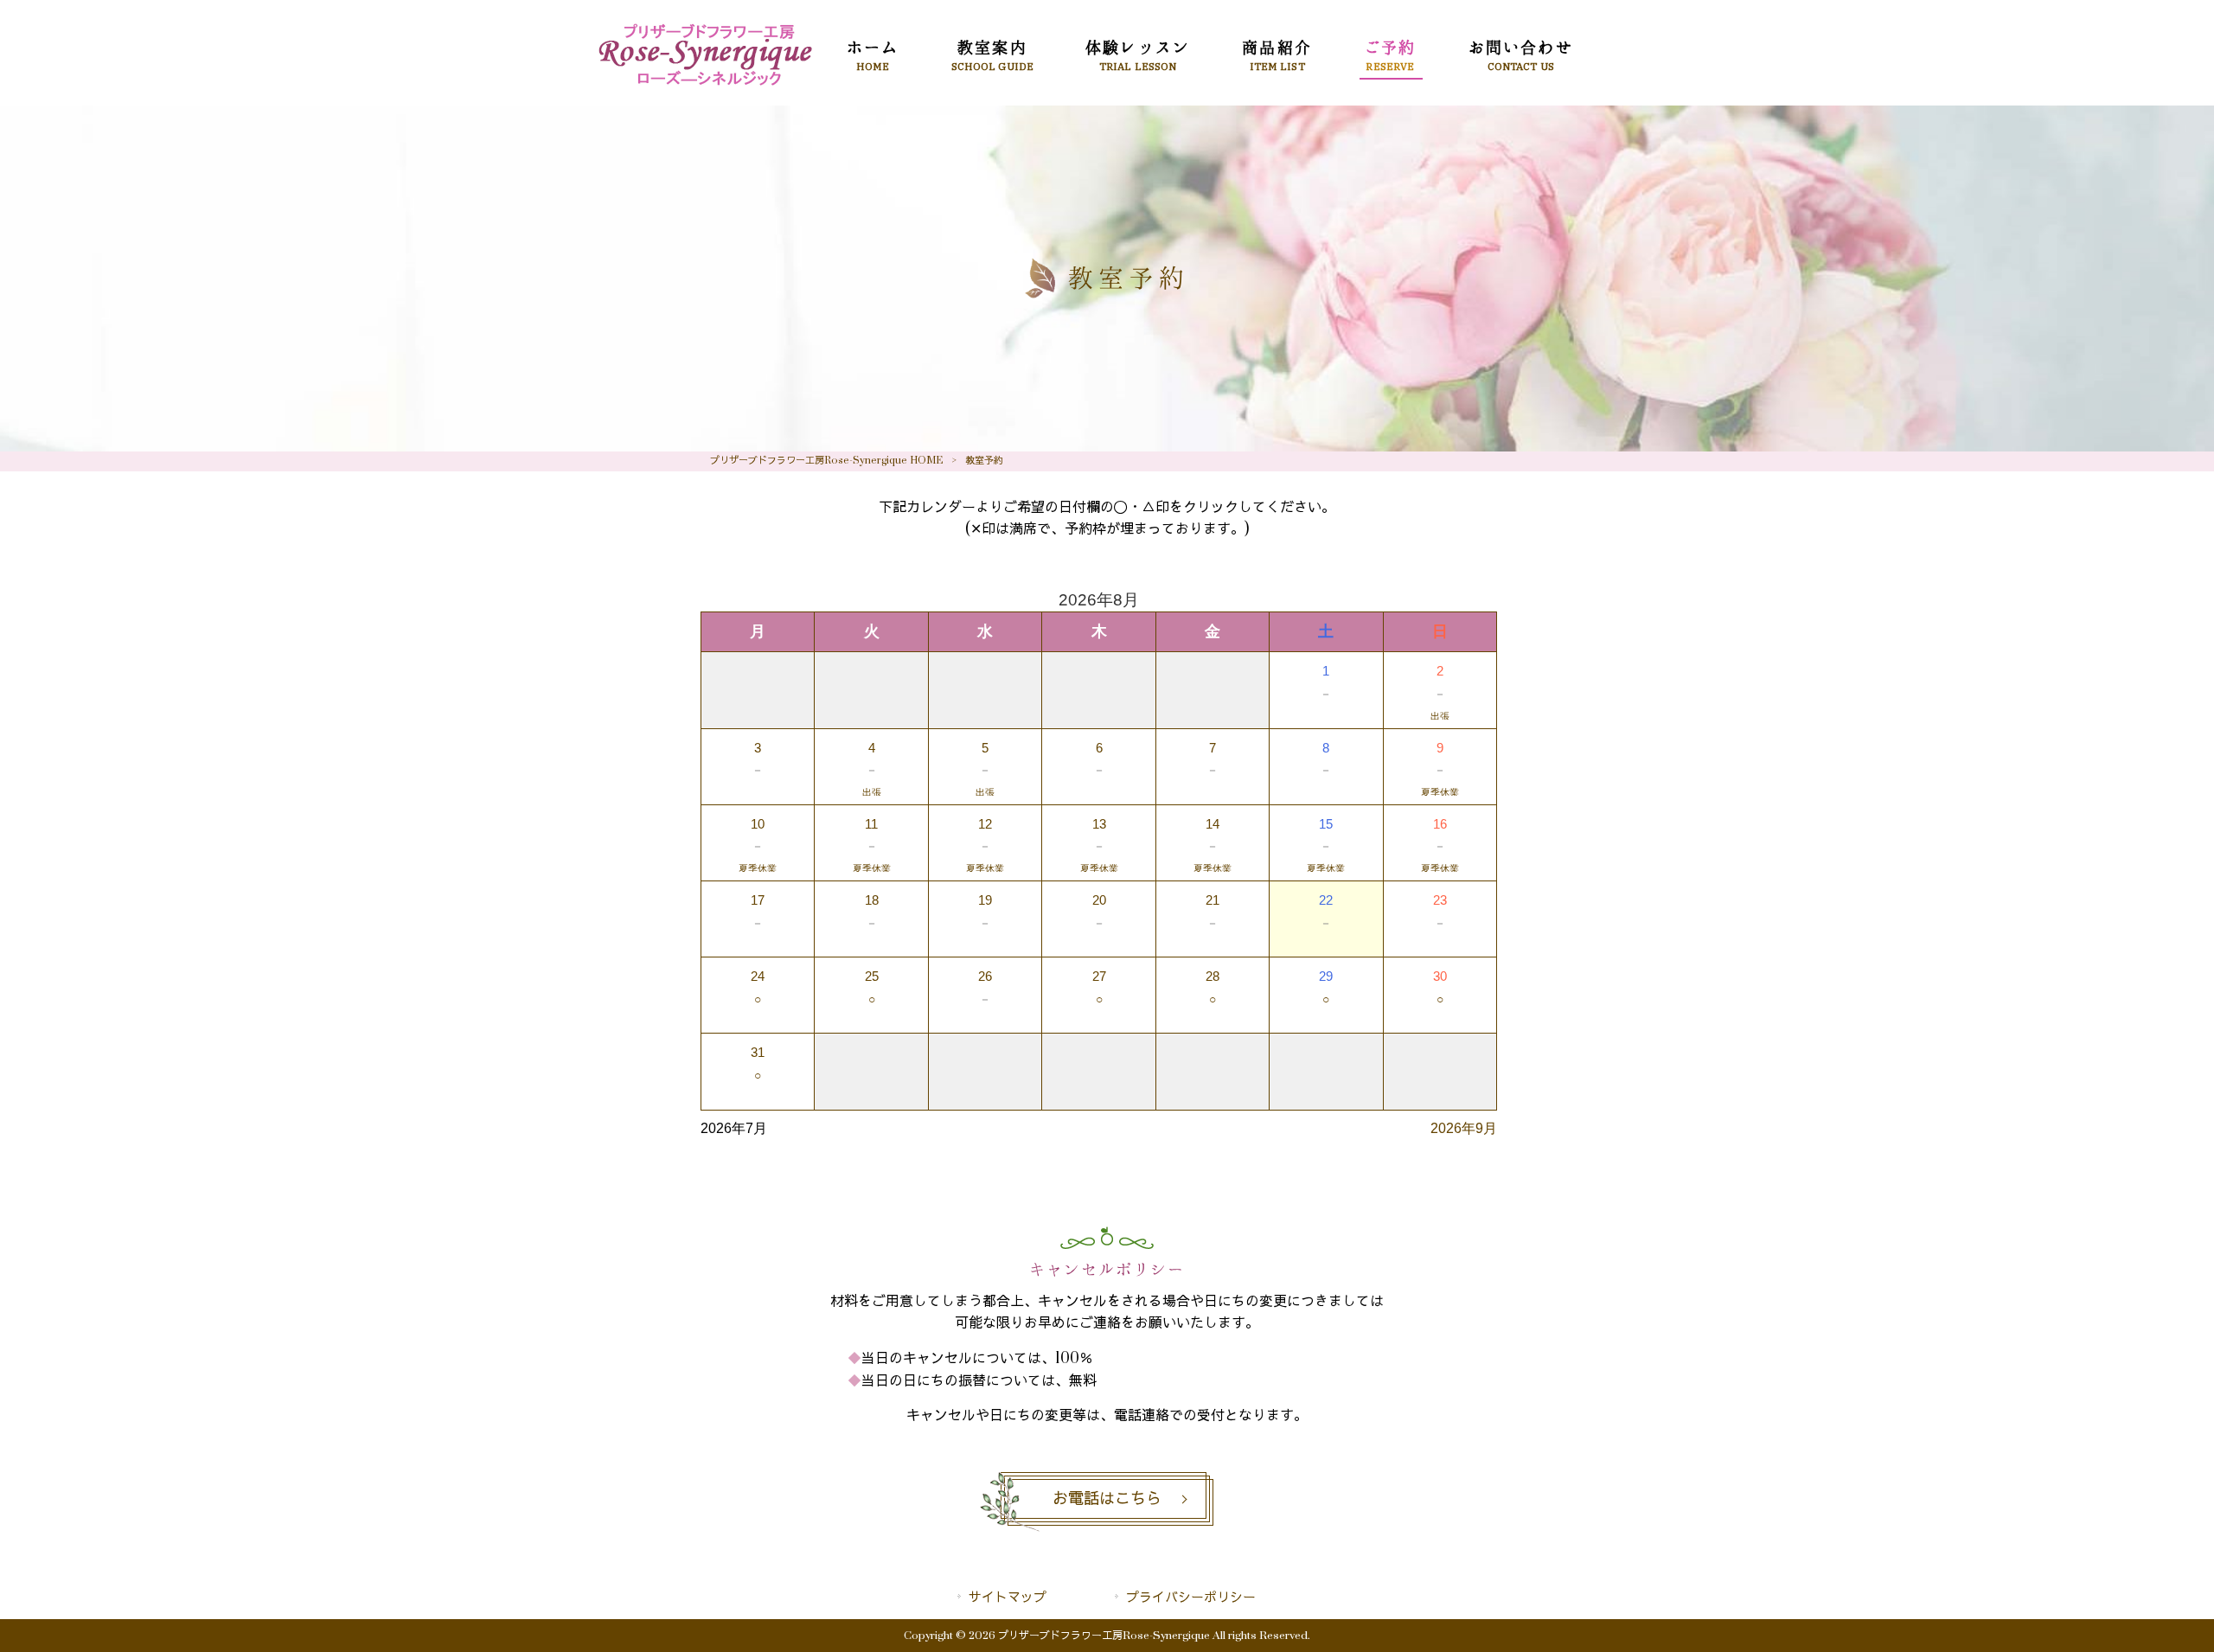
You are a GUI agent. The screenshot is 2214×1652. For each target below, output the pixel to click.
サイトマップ (1008, 1598)
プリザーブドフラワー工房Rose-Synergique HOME (826, 461)
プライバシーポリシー (1191, 1598)
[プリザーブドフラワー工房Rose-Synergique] (705, 86)
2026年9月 (1464, 1128)
